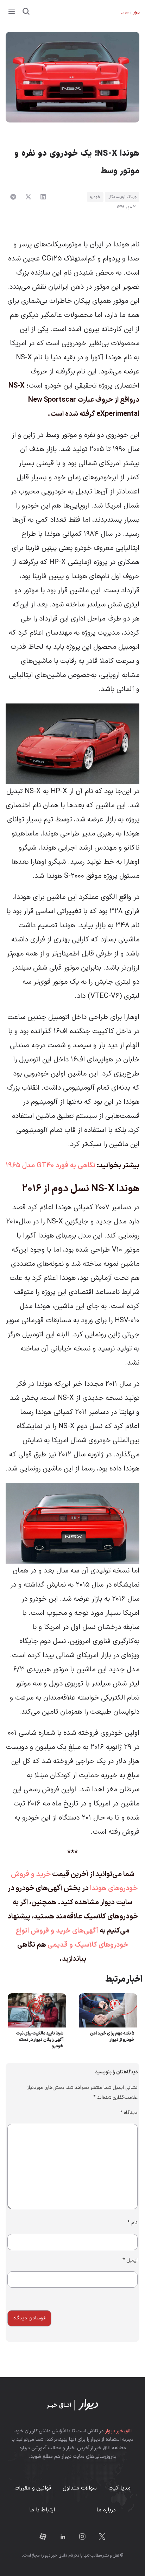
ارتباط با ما (42, 2510)
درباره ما (106, 2510)
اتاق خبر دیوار (118, 2431)
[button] (12, 12)
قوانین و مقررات (33, 2488)
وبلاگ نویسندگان (122, 197)
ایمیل (130, 2260)
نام (133, 2223)
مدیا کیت (119, 2488)
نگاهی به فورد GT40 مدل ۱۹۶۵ (51, 1166)
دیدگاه (129, 2113)
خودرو (95, 197)
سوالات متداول (80, 2488)
